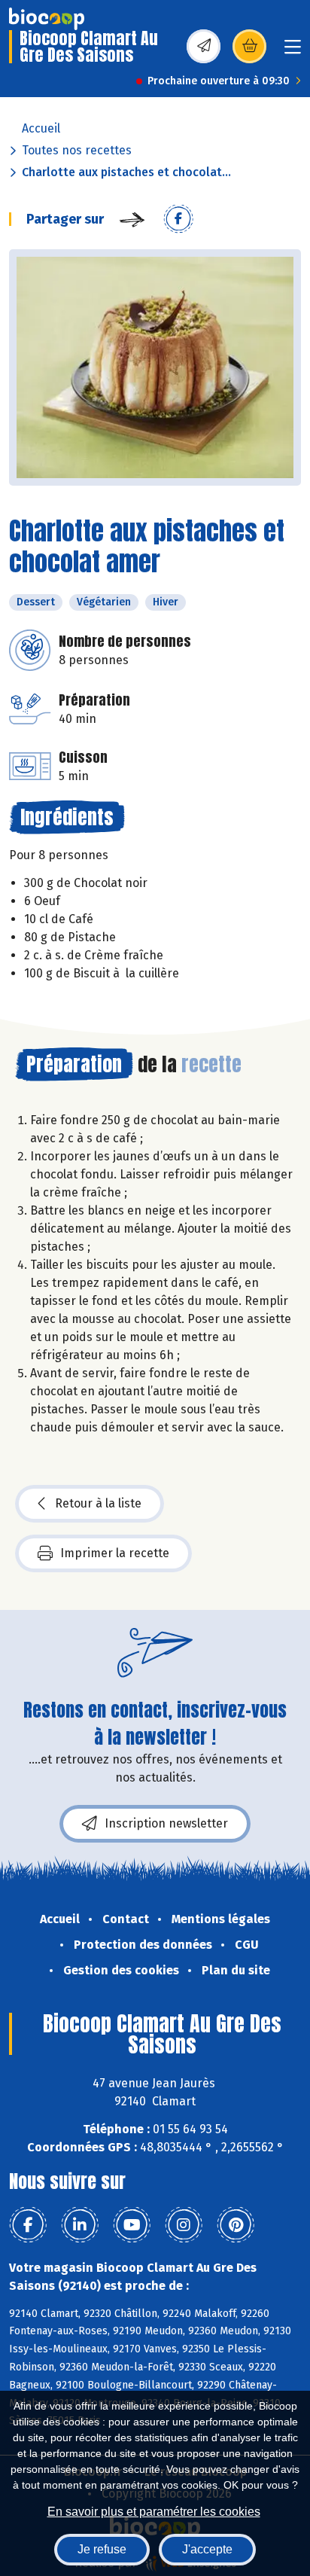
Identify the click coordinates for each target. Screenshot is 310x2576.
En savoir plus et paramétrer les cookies (154, 2512)
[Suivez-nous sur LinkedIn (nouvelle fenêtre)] (80, 2225)
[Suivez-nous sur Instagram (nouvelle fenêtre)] (184, 2225)
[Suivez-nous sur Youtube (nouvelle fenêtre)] (132, 2225)
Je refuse (102, 2549)
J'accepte (207, 2549)
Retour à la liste (98, 1503)
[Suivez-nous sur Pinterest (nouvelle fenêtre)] (236, 2225)
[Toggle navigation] (293, 52)
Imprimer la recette (115, 1553)
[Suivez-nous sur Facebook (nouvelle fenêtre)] (28, 2225)
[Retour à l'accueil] (47, 19)
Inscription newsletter (166, 1823)
